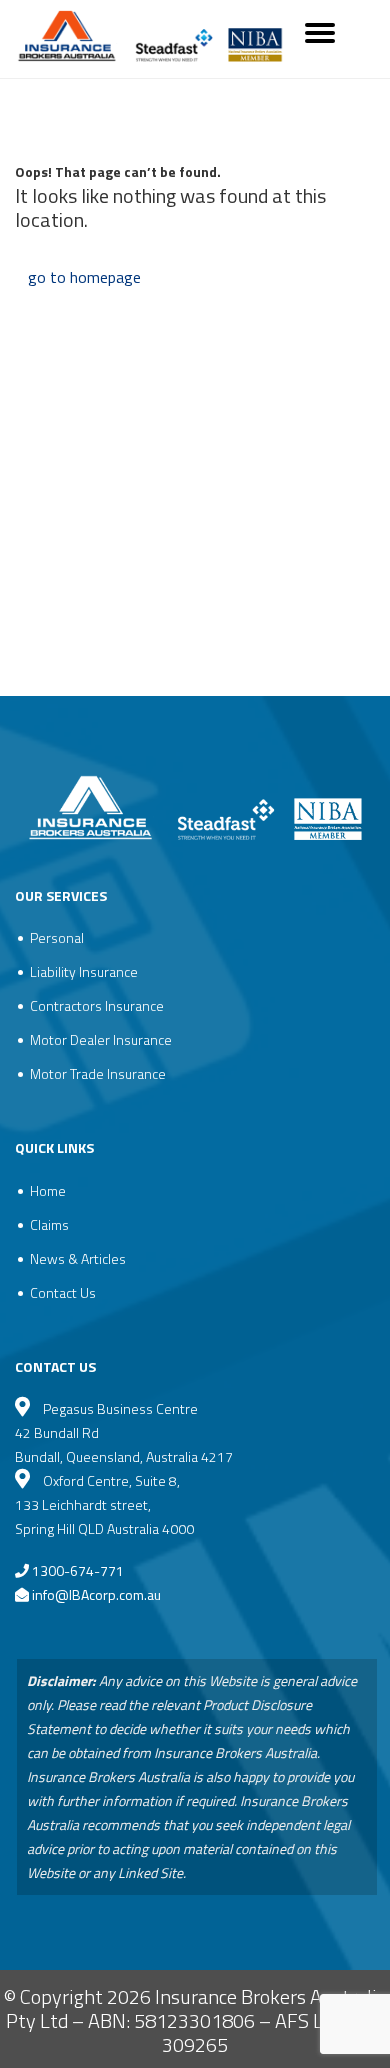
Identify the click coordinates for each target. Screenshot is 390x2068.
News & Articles (78, 1258)
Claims (49, 1224)
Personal (57, 937)
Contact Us (63, 1292)
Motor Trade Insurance (98, 1073)
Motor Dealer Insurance (101, 1039)
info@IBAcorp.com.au (96, 1594)
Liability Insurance (84, 971)
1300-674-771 (76, 1570)
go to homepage (84, 277)
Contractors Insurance (97, 1005)
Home (48, 1190)
